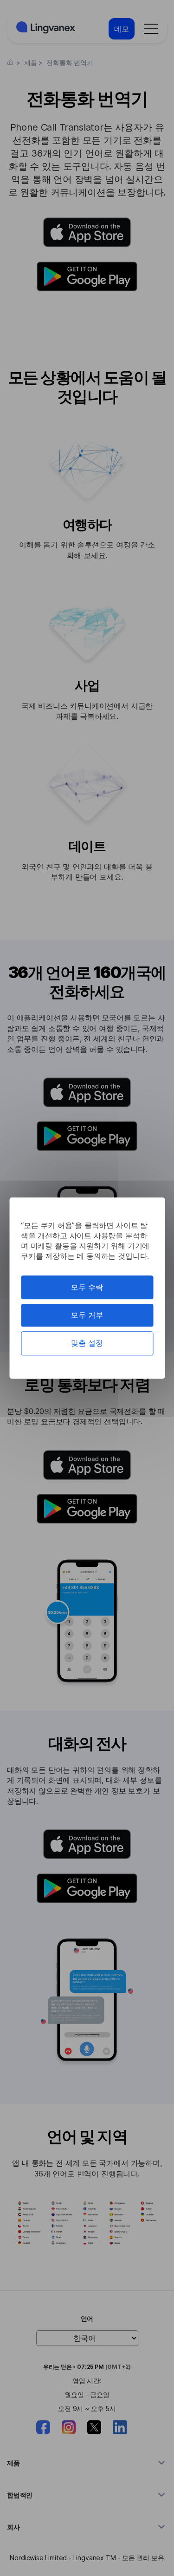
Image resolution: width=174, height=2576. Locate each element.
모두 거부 (87, 1315)
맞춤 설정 (87, 1343)
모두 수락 (87, 1287)
